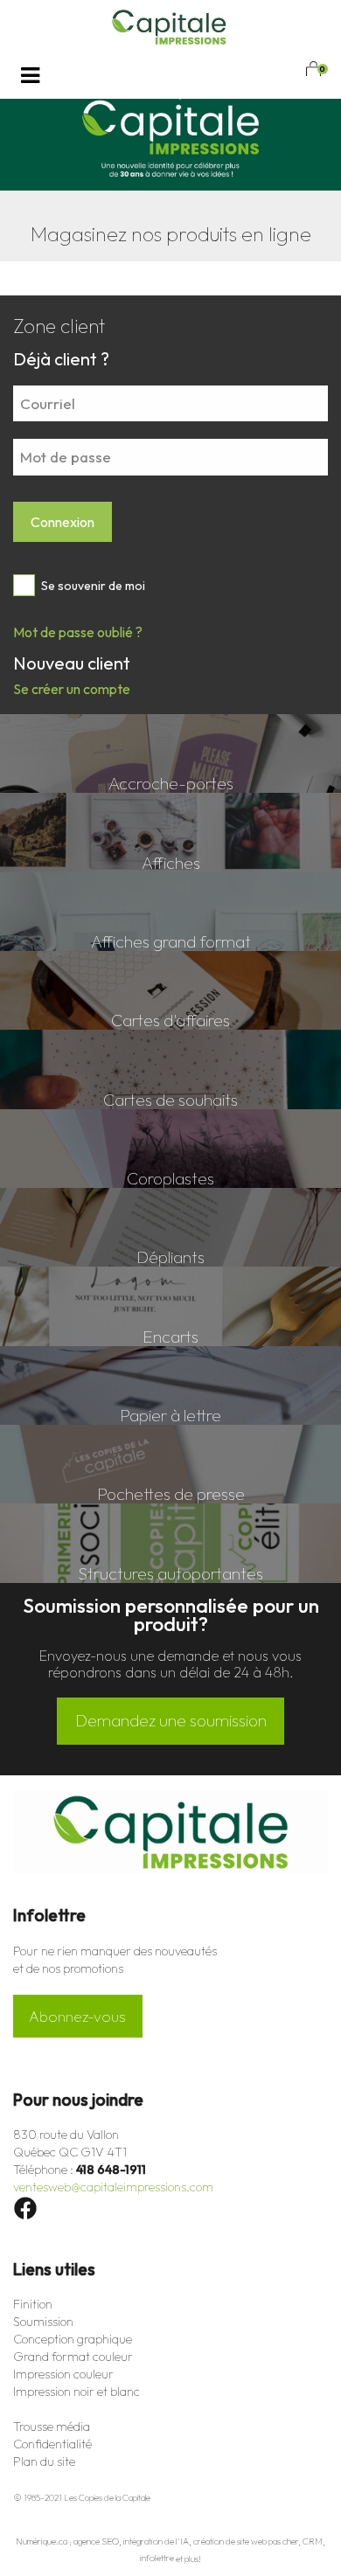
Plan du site (44, 2461)
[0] (313, 69)
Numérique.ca (42, 2542)
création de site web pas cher (246, 2542)
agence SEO (96, 2542)
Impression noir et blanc (77, 2392)
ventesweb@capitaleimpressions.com (113, 2187)
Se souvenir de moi (92, 586)
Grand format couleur (73, 2357)
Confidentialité (52, 2444)
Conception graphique (73, 2339)
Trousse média (52, 2427)
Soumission (43, 2322)
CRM (313, 2542)
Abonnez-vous (77, 2016)
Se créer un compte (72, 689)
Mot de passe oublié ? (78, 632)
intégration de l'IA (156, 2542)
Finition (33, 2304)
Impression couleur (63, 2374)
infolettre (157, 2559)
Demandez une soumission (171, 1720)
